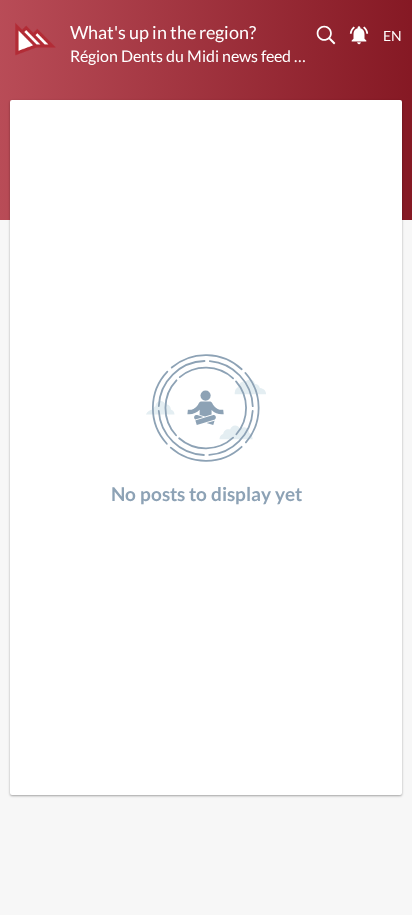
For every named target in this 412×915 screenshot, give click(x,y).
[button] (327, 35)
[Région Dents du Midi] (35, 39)
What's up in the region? (163, 32)
